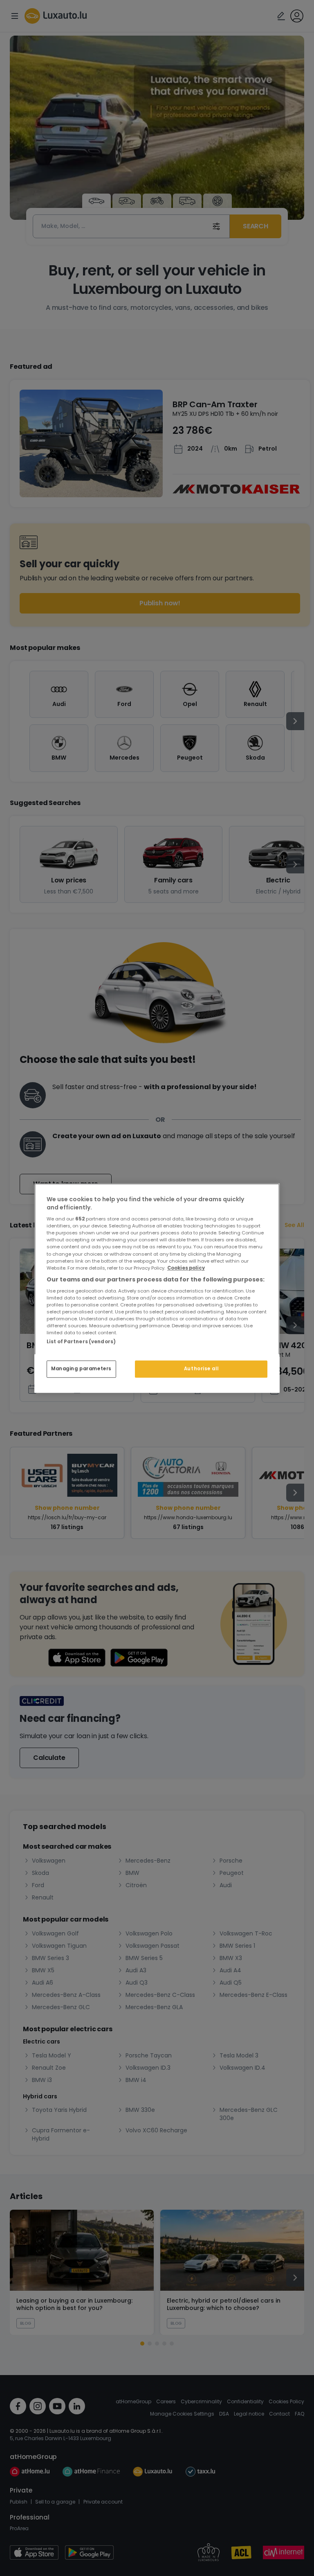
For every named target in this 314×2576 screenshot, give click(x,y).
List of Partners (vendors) (81, 1342)
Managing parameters (81, 1369)
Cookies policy (186, 1268)
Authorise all (201, 1369)
